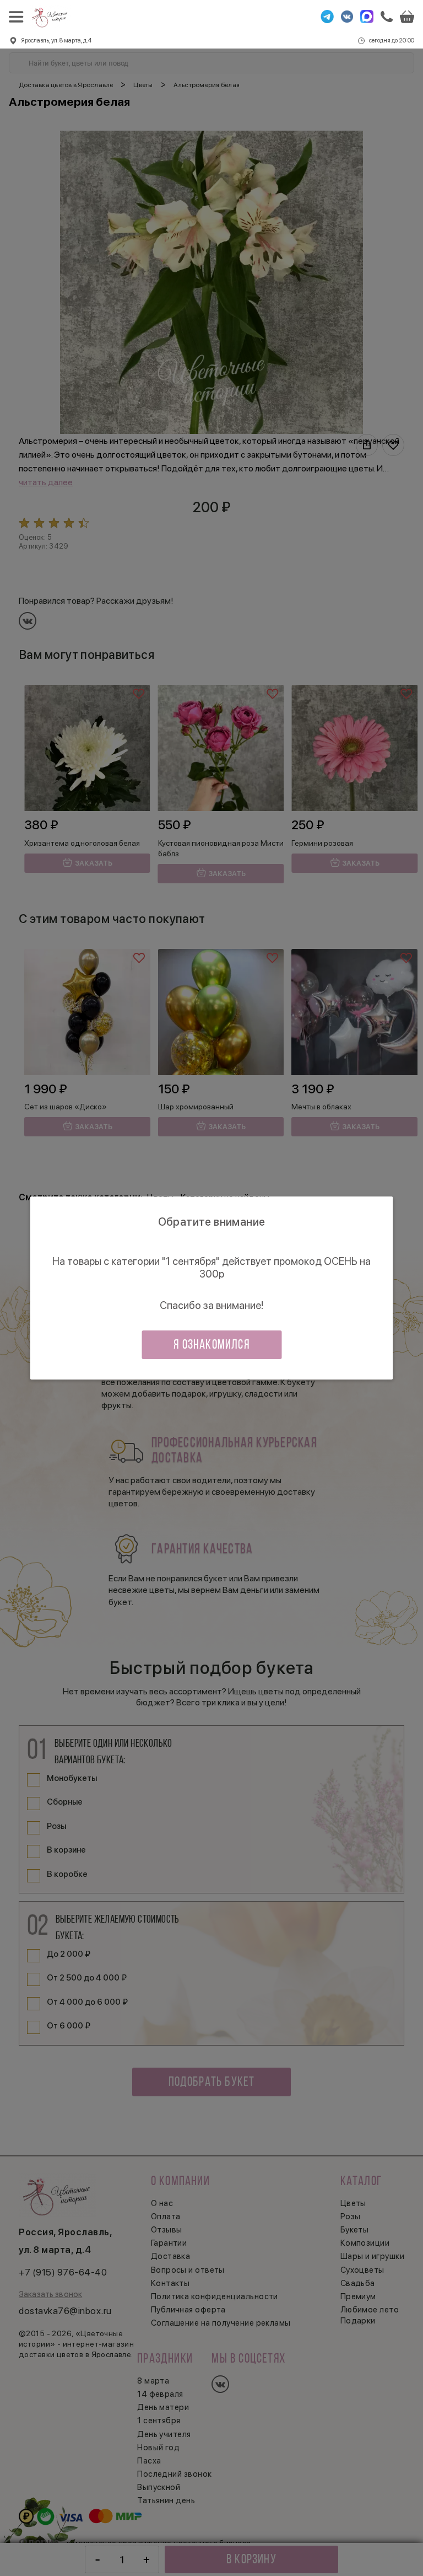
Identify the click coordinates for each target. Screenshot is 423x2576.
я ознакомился (211, 1345)
